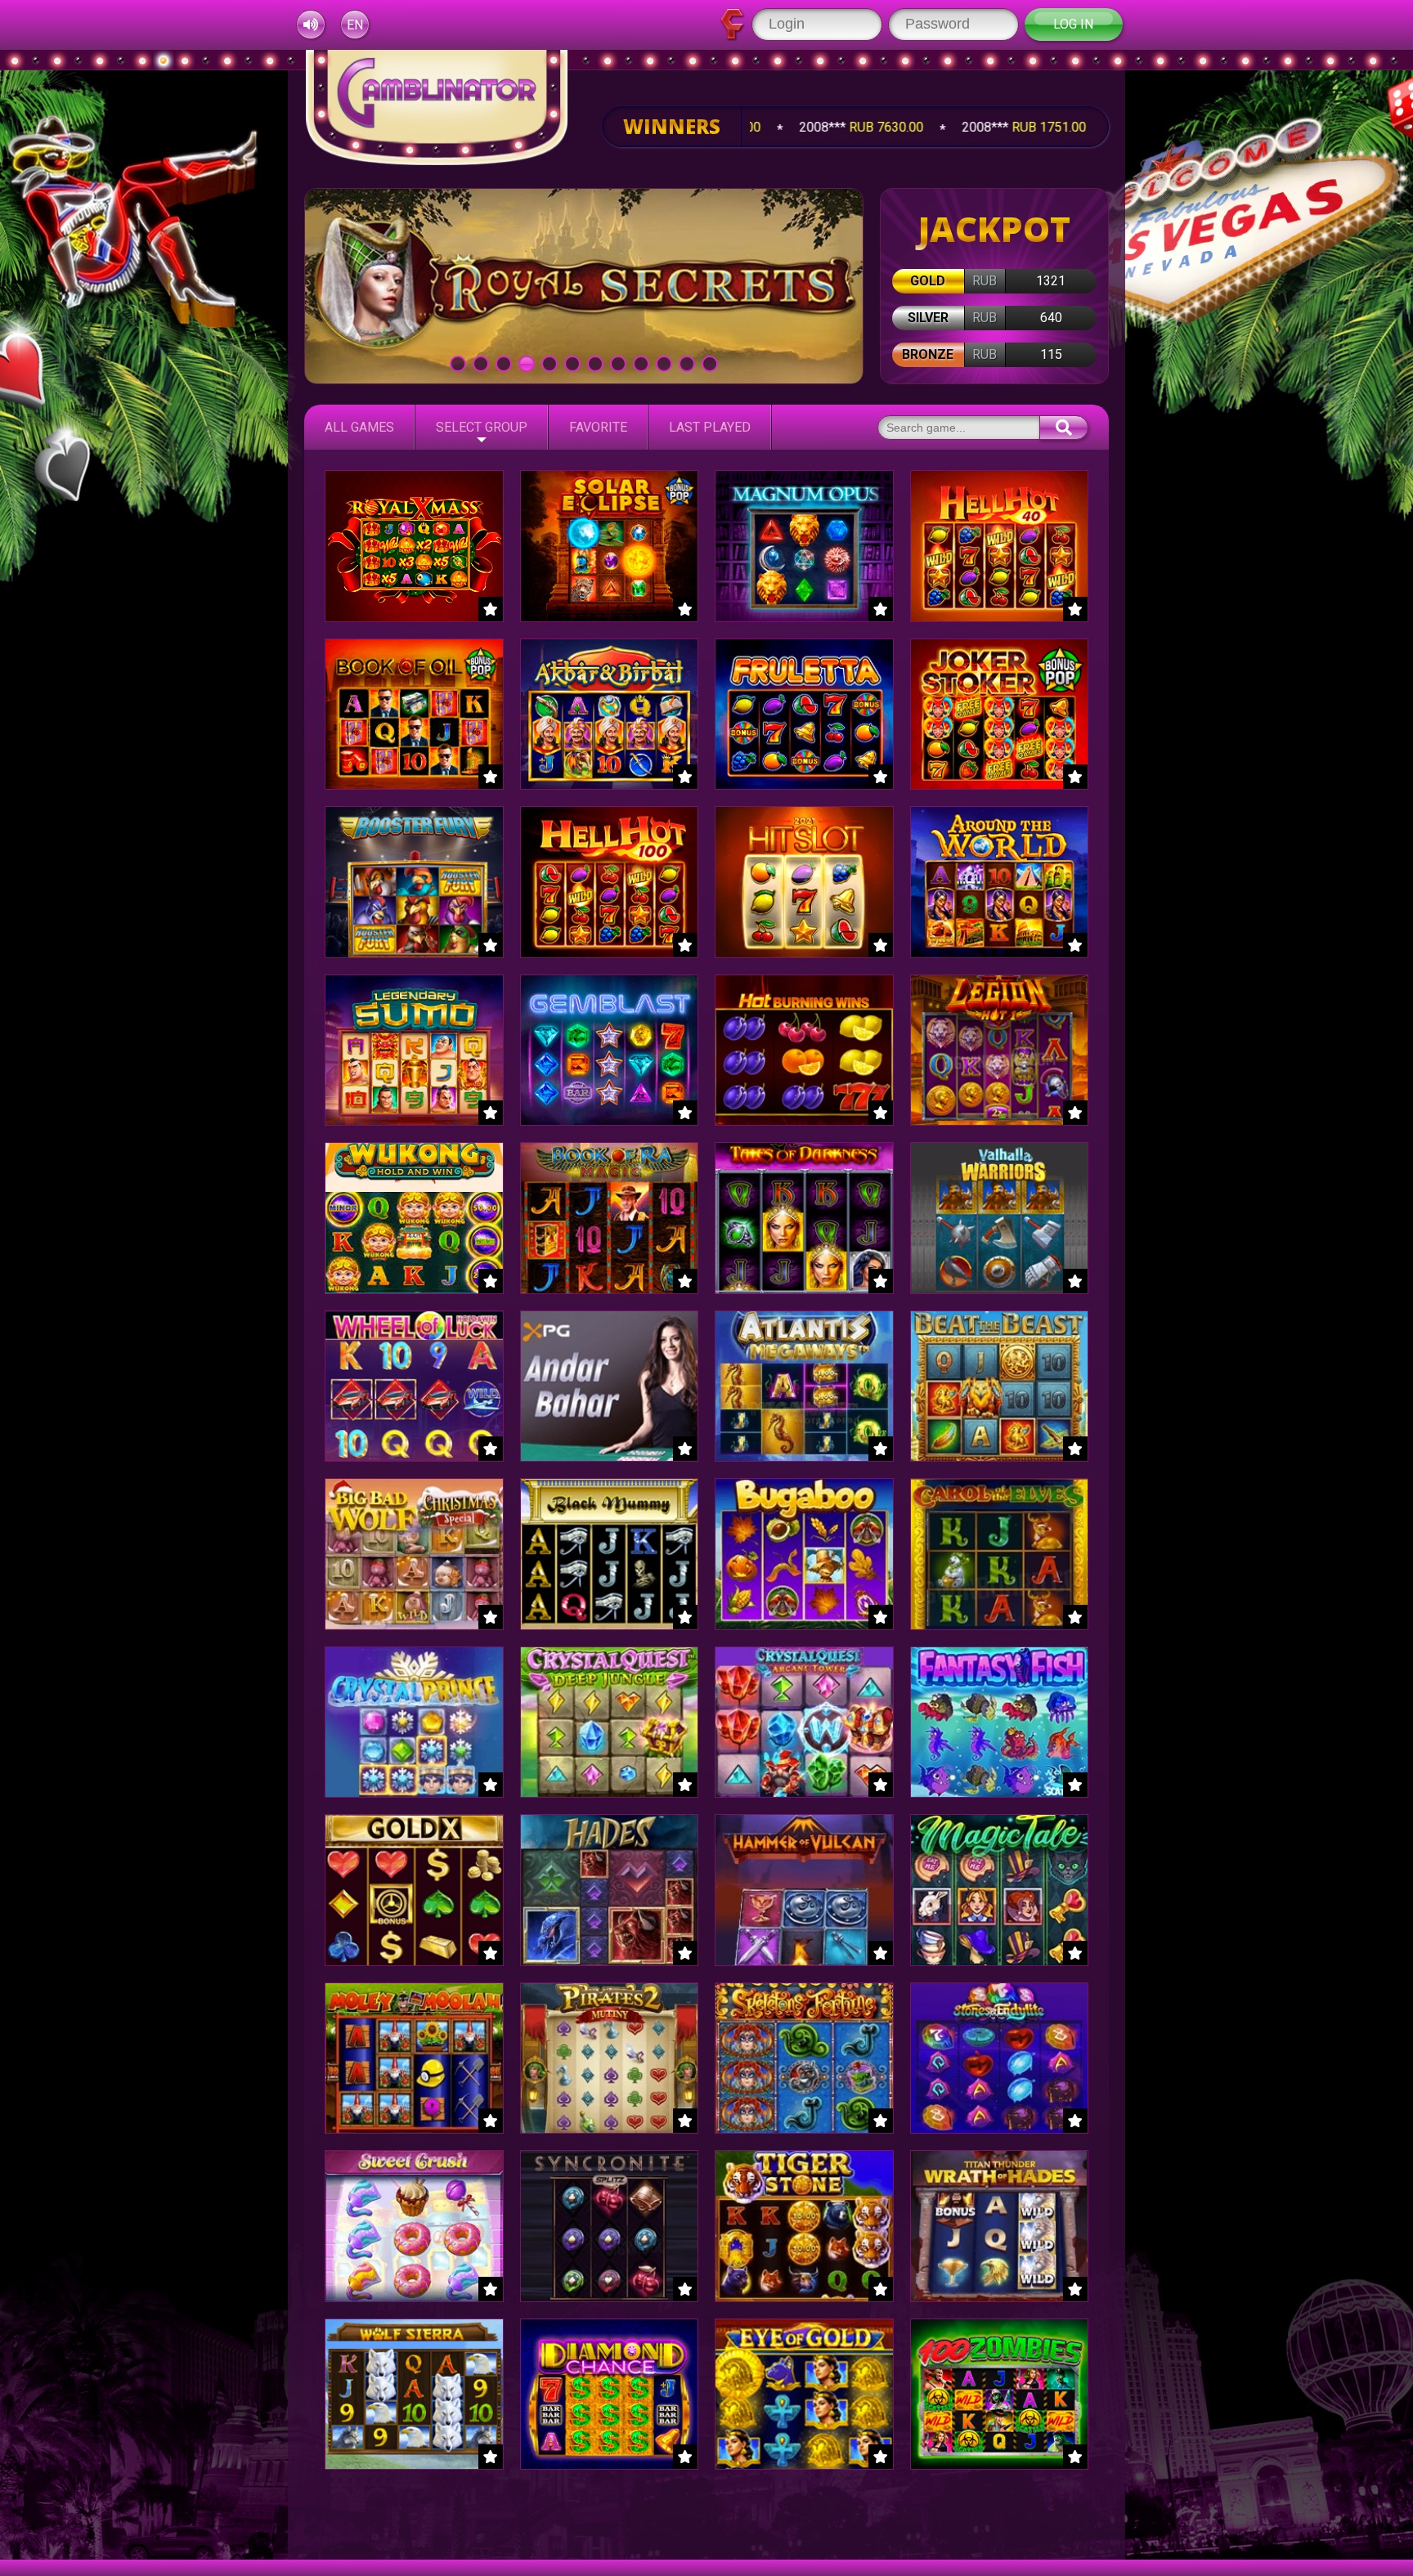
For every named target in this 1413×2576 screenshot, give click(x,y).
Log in (1073, 24)
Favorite (598, 427)
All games (359, 427)
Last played (710, 427)
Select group (482, 427)
